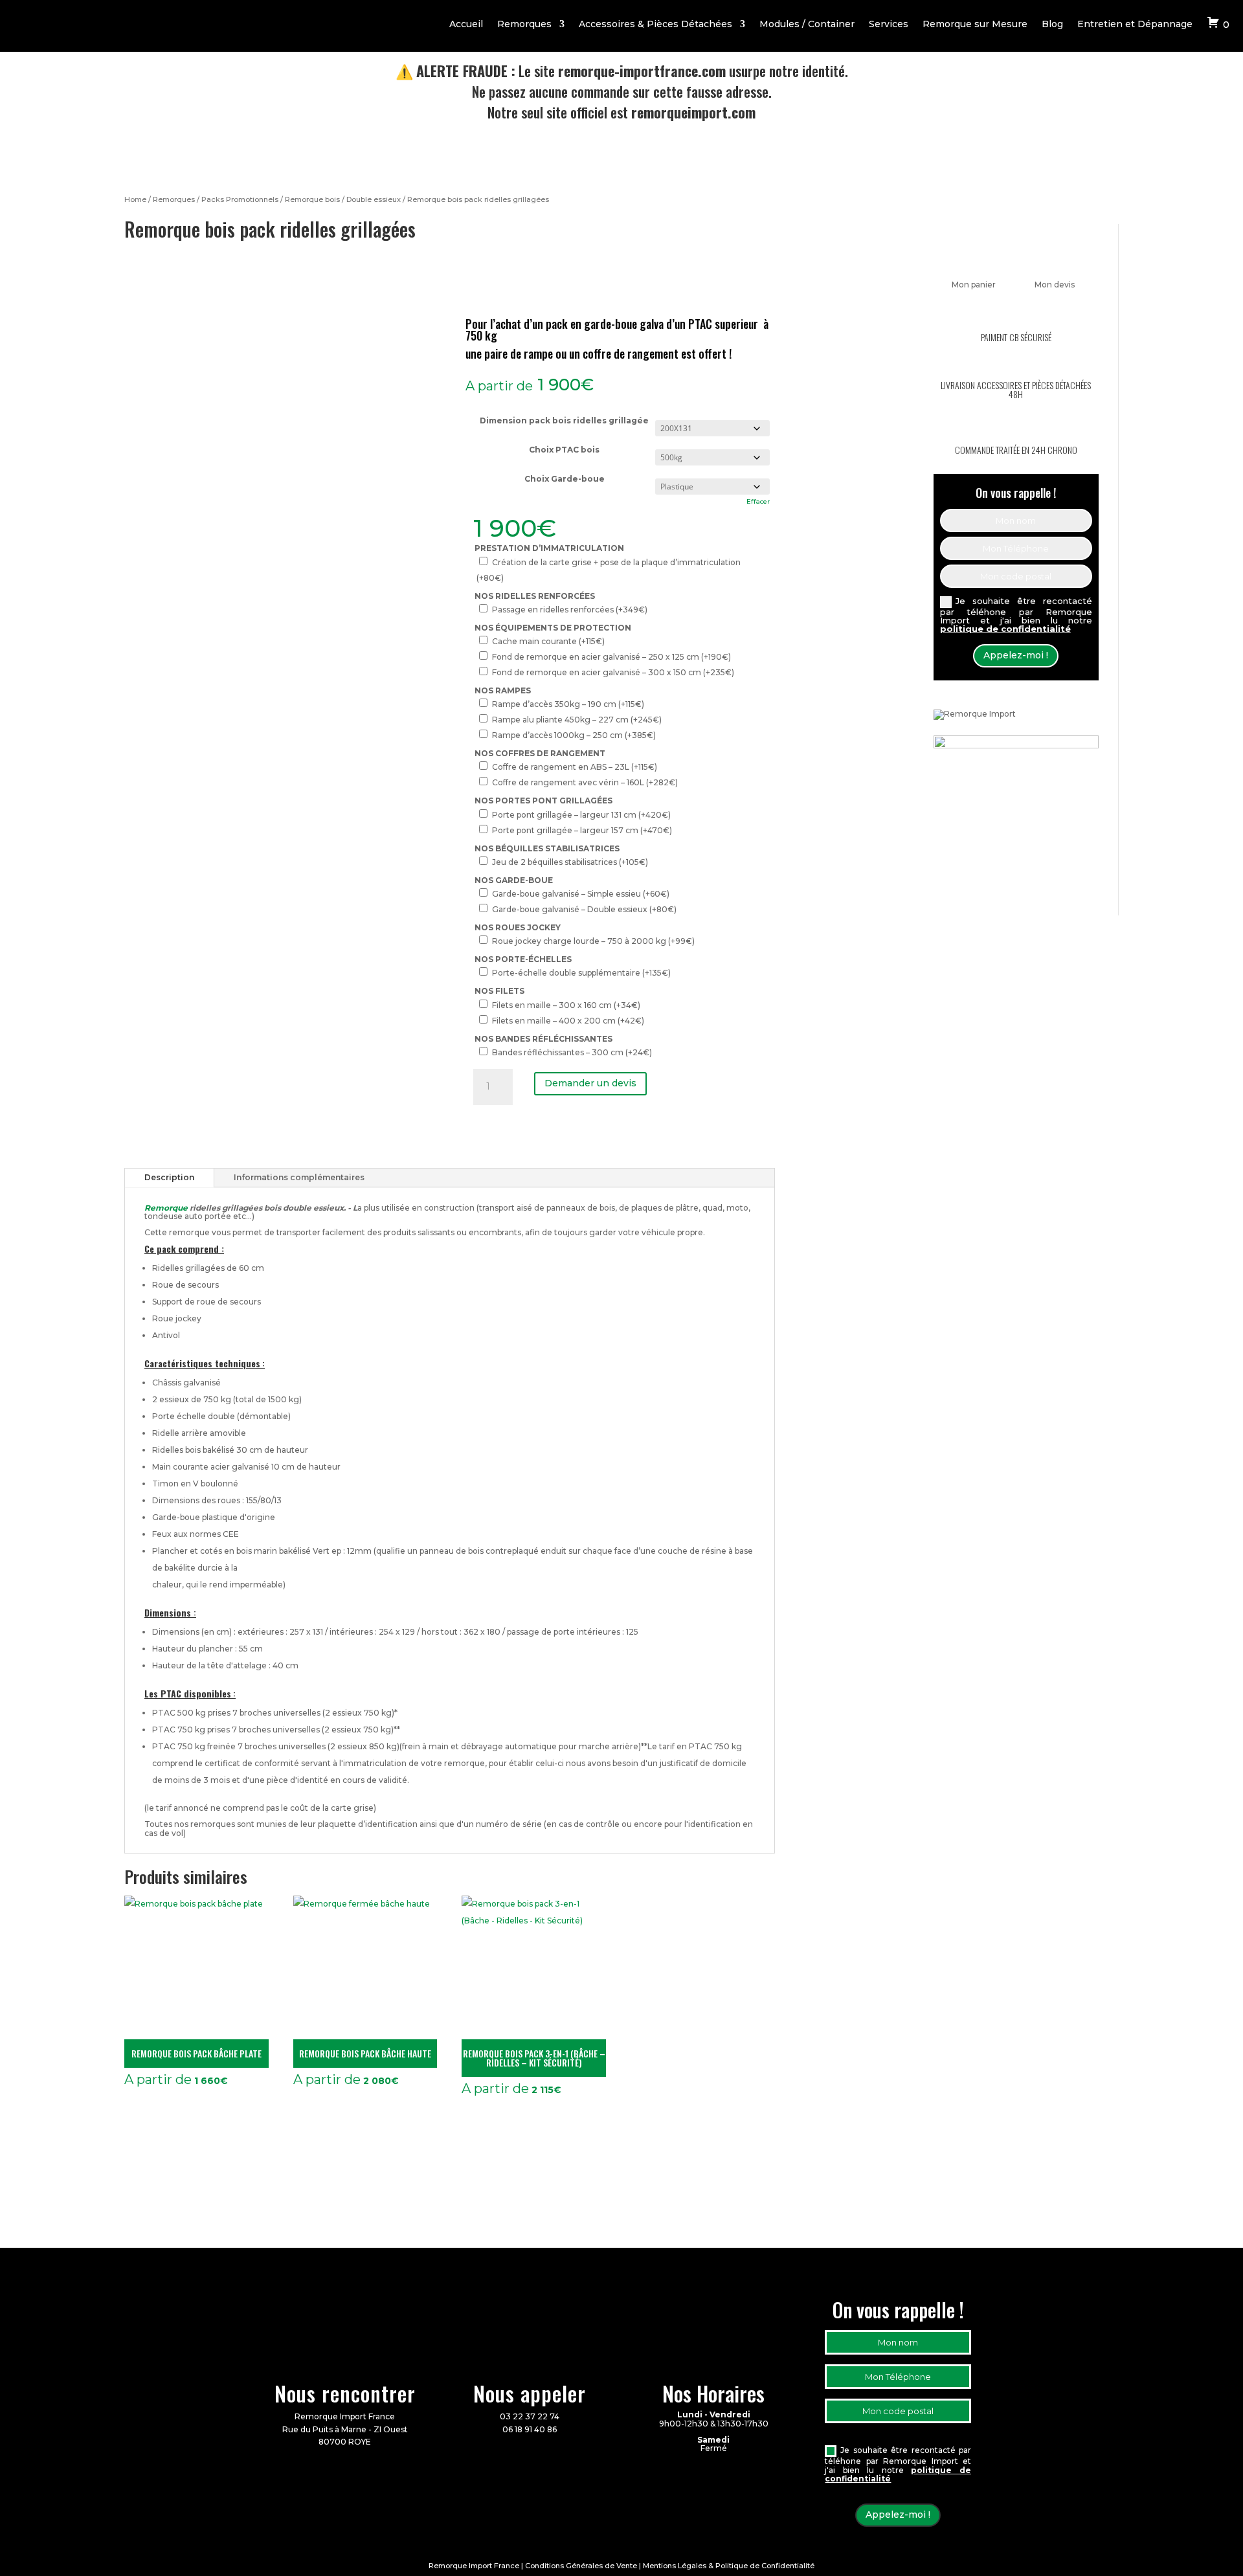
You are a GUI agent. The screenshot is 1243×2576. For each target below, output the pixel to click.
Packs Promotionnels (240, 199)
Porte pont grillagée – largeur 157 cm (582, 830)
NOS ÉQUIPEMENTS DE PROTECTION (553, 628)
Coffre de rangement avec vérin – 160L (585, 782)
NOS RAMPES (503, 690)
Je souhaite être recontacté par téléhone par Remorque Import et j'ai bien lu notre (1016, 615)
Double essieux (374, 199)
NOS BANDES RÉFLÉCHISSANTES (543, 1039)
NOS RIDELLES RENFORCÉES (535, 596)
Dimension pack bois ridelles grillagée (564, 420)
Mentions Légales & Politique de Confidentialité (729, 2566)
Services (889, 25)
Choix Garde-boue (565, 479)
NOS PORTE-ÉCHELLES (523, 959)
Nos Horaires (713, 2393)
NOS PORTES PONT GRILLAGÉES (543, 801)
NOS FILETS (499, 991)
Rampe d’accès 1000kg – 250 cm (574, 735)
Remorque (166, 1208)
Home (135, 199)
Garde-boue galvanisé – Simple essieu (581, 894)
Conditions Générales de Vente (581, 2566)
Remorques (524, 25)
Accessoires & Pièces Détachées (655, 25)
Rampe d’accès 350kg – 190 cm (568, 704)
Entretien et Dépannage (1135, 25)
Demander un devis (590, 1083)
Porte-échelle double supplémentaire (581, 973)
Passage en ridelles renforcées (570, 610)
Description (169, 1177)
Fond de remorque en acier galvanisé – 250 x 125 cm (611, 657)
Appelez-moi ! (1016, 655)
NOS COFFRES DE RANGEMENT (540, 753)
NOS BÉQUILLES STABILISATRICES (547, 848)
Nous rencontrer (345, 2393)
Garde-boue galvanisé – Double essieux (584, 909)
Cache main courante (548, 641)
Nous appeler (530, 2393)
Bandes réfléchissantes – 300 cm (572, 1052)
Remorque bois (312, 199)
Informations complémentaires (299, 1177)
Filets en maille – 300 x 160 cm (566, 1005)
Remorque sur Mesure (975, 25)
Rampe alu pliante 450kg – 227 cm (577, 720)
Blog (1052, 25)
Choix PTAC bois (564, 450)
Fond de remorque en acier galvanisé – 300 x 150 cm (613, 672)
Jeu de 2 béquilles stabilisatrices (570, 862)
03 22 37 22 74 (530, 2416)
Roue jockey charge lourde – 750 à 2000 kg (593, 941)
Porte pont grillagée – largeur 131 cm (581, 815)
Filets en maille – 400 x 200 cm (568, 1021)
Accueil (466, 25)
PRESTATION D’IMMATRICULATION (549, 548)
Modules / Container (807, 25)
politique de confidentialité (1005, 629)
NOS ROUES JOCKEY (518, 927)
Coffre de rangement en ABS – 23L (575, 767)
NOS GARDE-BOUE (514, 880)
